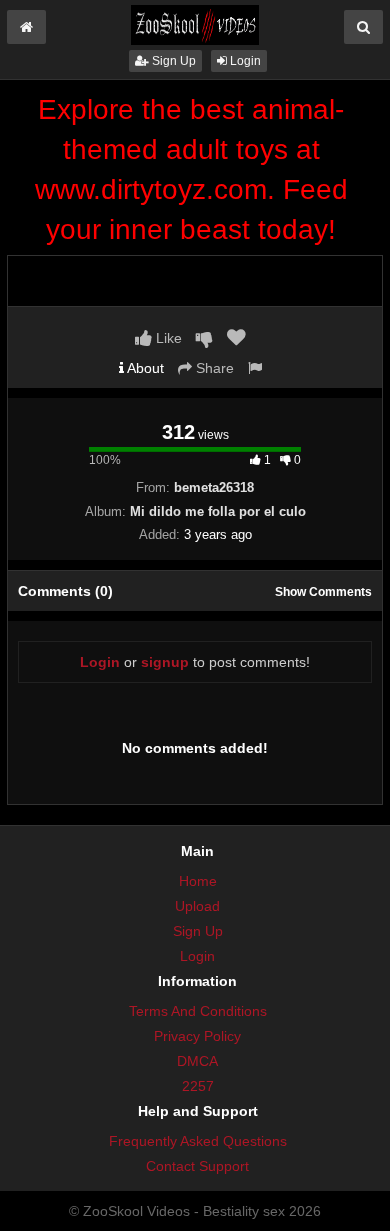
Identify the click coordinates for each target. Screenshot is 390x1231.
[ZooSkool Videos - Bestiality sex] (195, 24)
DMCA (197, 1061)
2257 (198, 1086)
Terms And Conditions (198, 1011)
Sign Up (172, 61)
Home (198, 881)
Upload (197, 906)
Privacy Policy (197, 1036)
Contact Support (197, 1166)
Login (244, 61)
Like (167, 338)
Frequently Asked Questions (198, 1141)
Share (213, 368)
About (144, 368)
